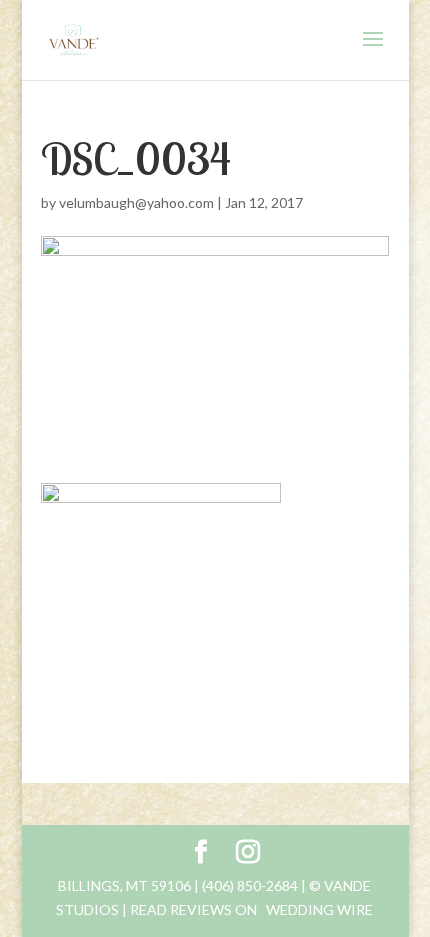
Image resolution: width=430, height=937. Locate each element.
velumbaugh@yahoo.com (136, 202)
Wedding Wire (319, 909)
